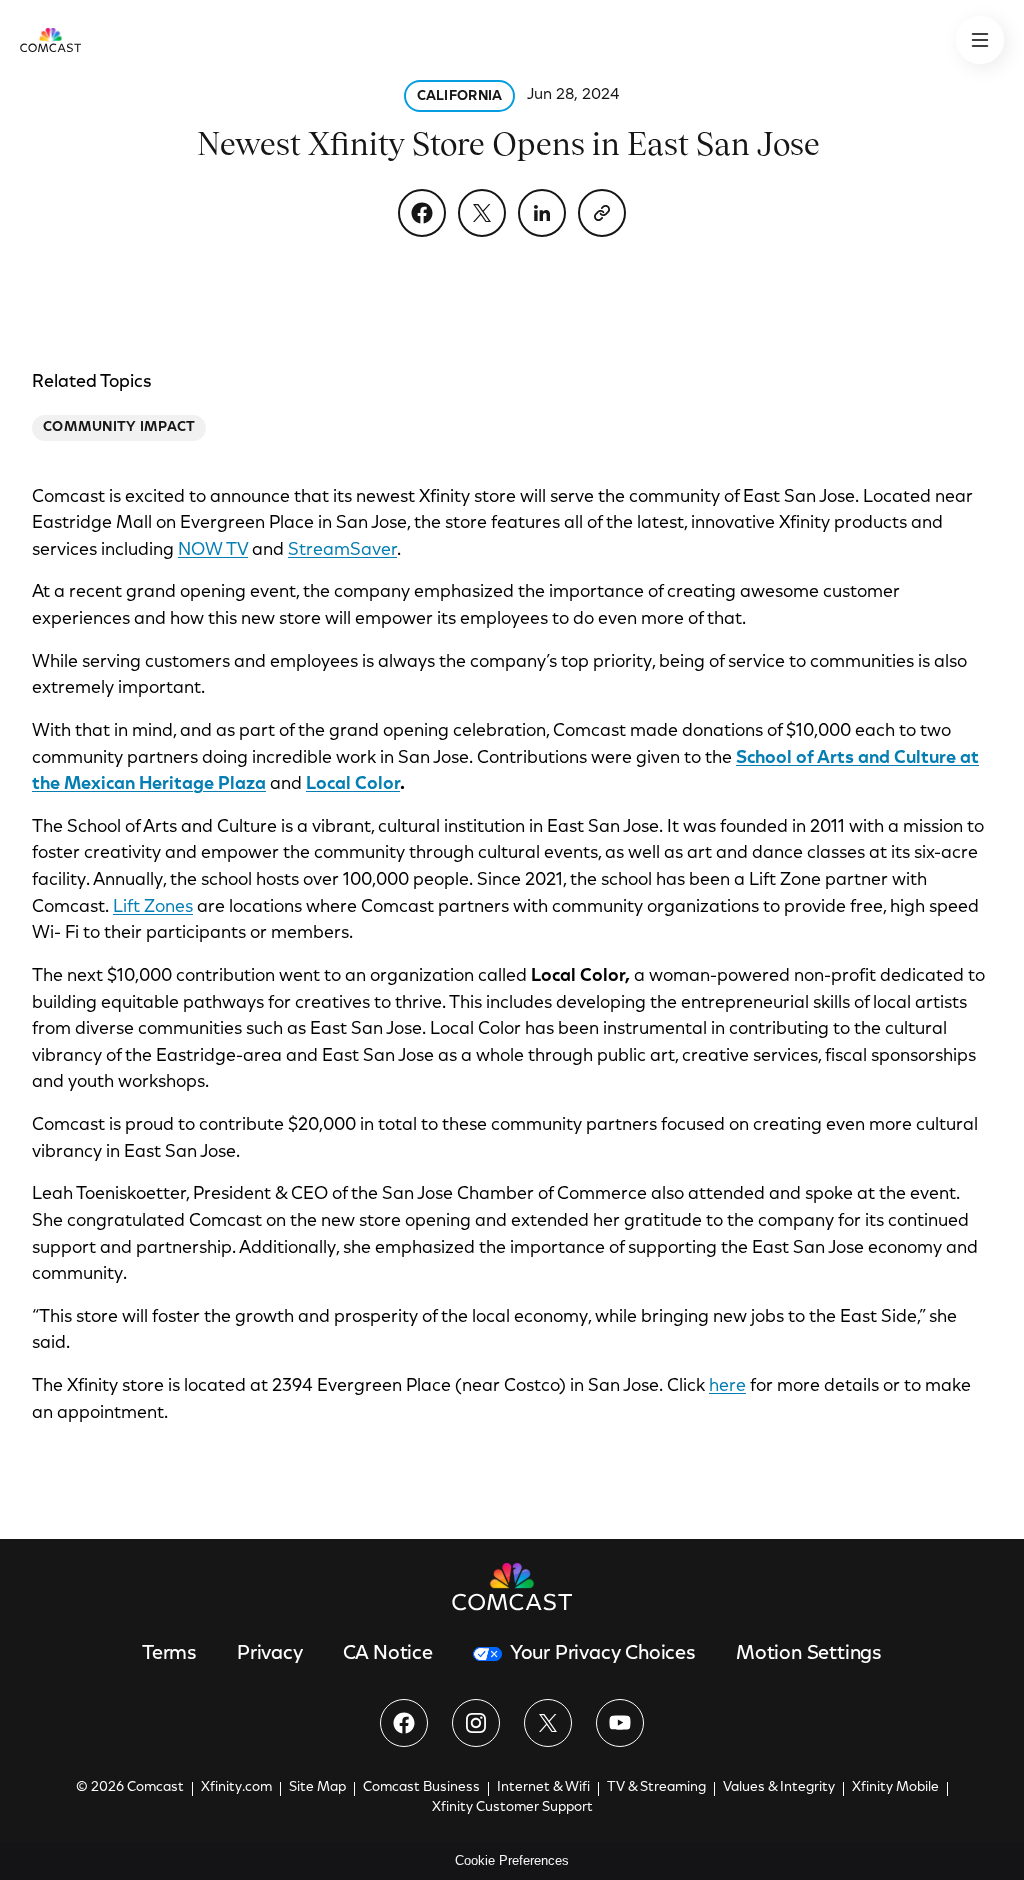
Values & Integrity (779, 1788)
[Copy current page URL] (602, 213)
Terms (169, 1654)
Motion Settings (809, 1654)
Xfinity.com (236, 1788)
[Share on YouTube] (620, 1723)
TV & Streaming (656, 1788)
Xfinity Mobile (895, 1788)
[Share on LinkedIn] (542, 213)
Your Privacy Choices (603, 1654)
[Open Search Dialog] (980, 40)
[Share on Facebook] (422, 213)
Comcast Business (421, 1788)
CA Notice (388, 1654)
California (460, 97)
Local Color (353, 785)
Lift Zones (153, 908)
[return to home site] (50, 40)
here (727, 1387)
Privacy (270, 1654)
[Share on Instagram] (476, 1723)
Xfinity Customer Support (512, 1808)
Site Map (317, 1788)
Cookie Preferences (512, 1860)
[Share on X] (482, 213)
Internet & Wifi (543, 1788)
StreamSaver (342, 551)
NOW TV (213, 551)
